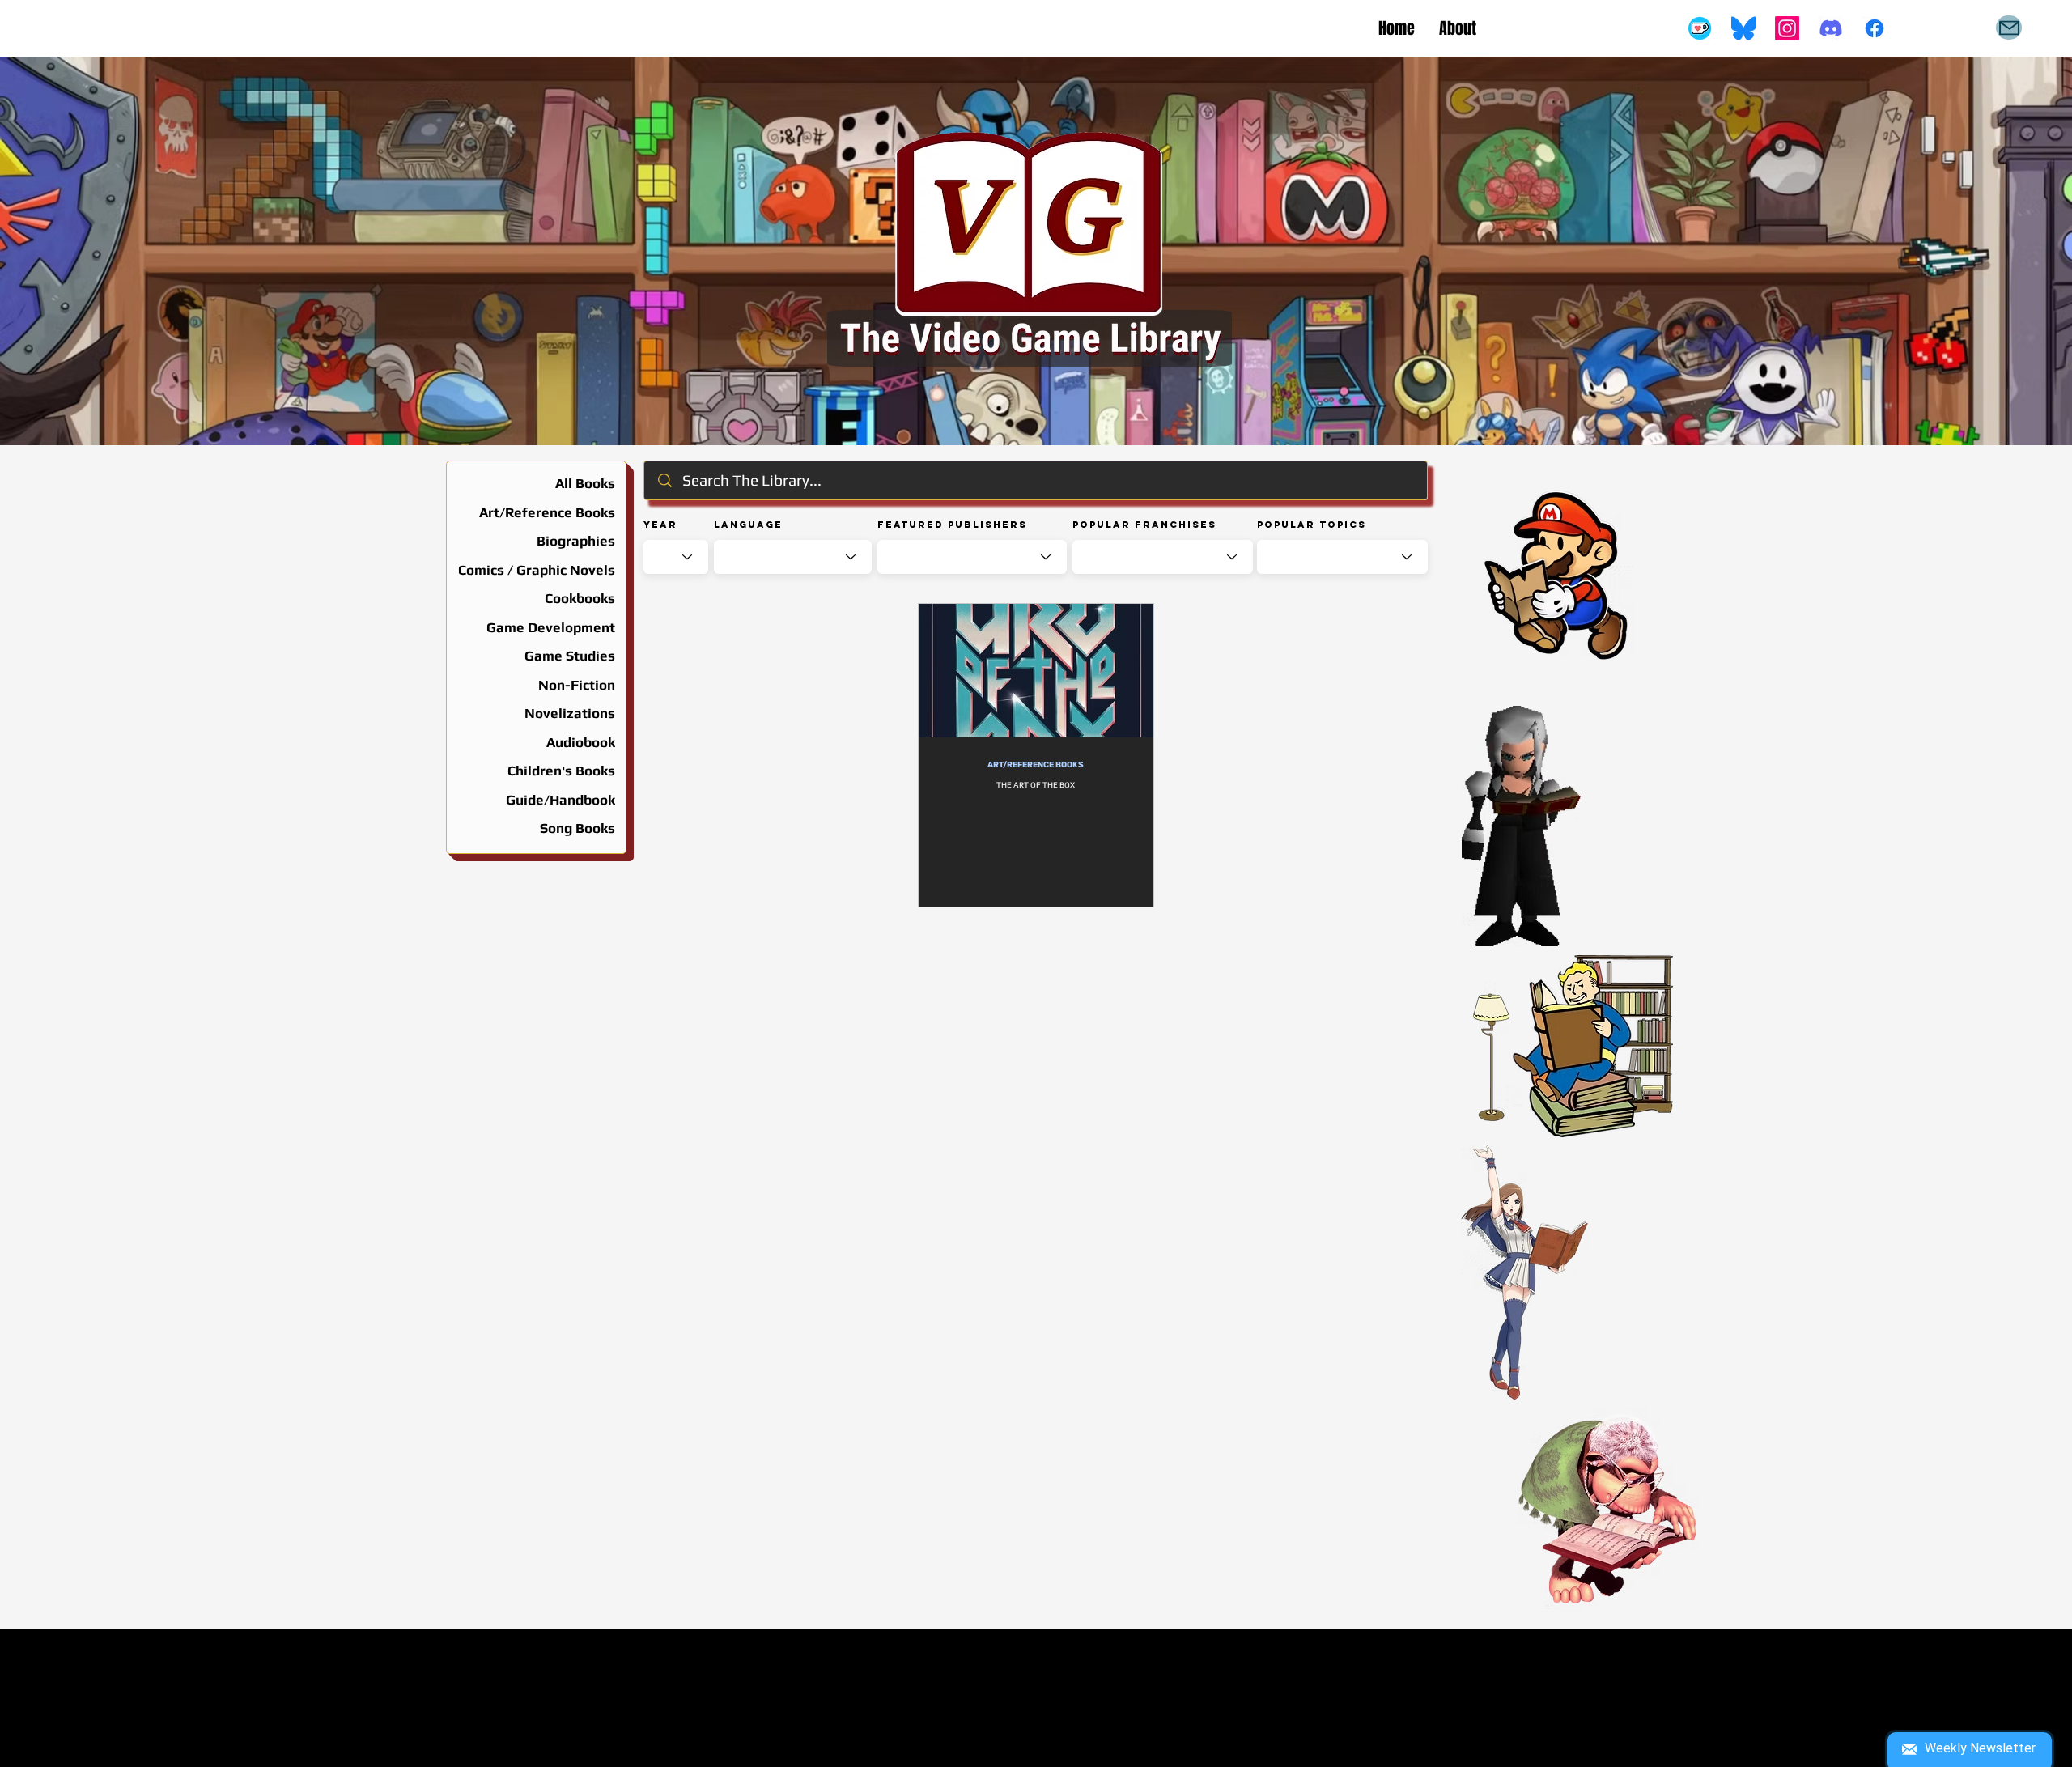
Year (660, 525)
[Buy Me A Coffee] (1700, 28)
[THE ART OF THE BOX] (1036, 671)
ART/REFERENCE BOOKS (1036, 765)
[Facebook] (1875, 28)
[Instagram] (1787, 28)
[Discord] (1831, 28)
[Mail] (2009, 28)
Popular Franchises (1144, 525)
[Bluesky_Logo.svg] (1743, 28)
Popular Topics (1312, 525)
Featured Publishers (952, 525)
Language (748, 525)
